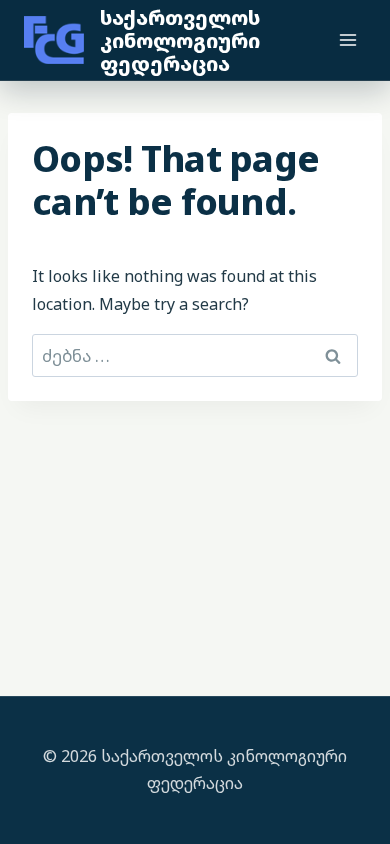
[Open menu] (347, 39)
